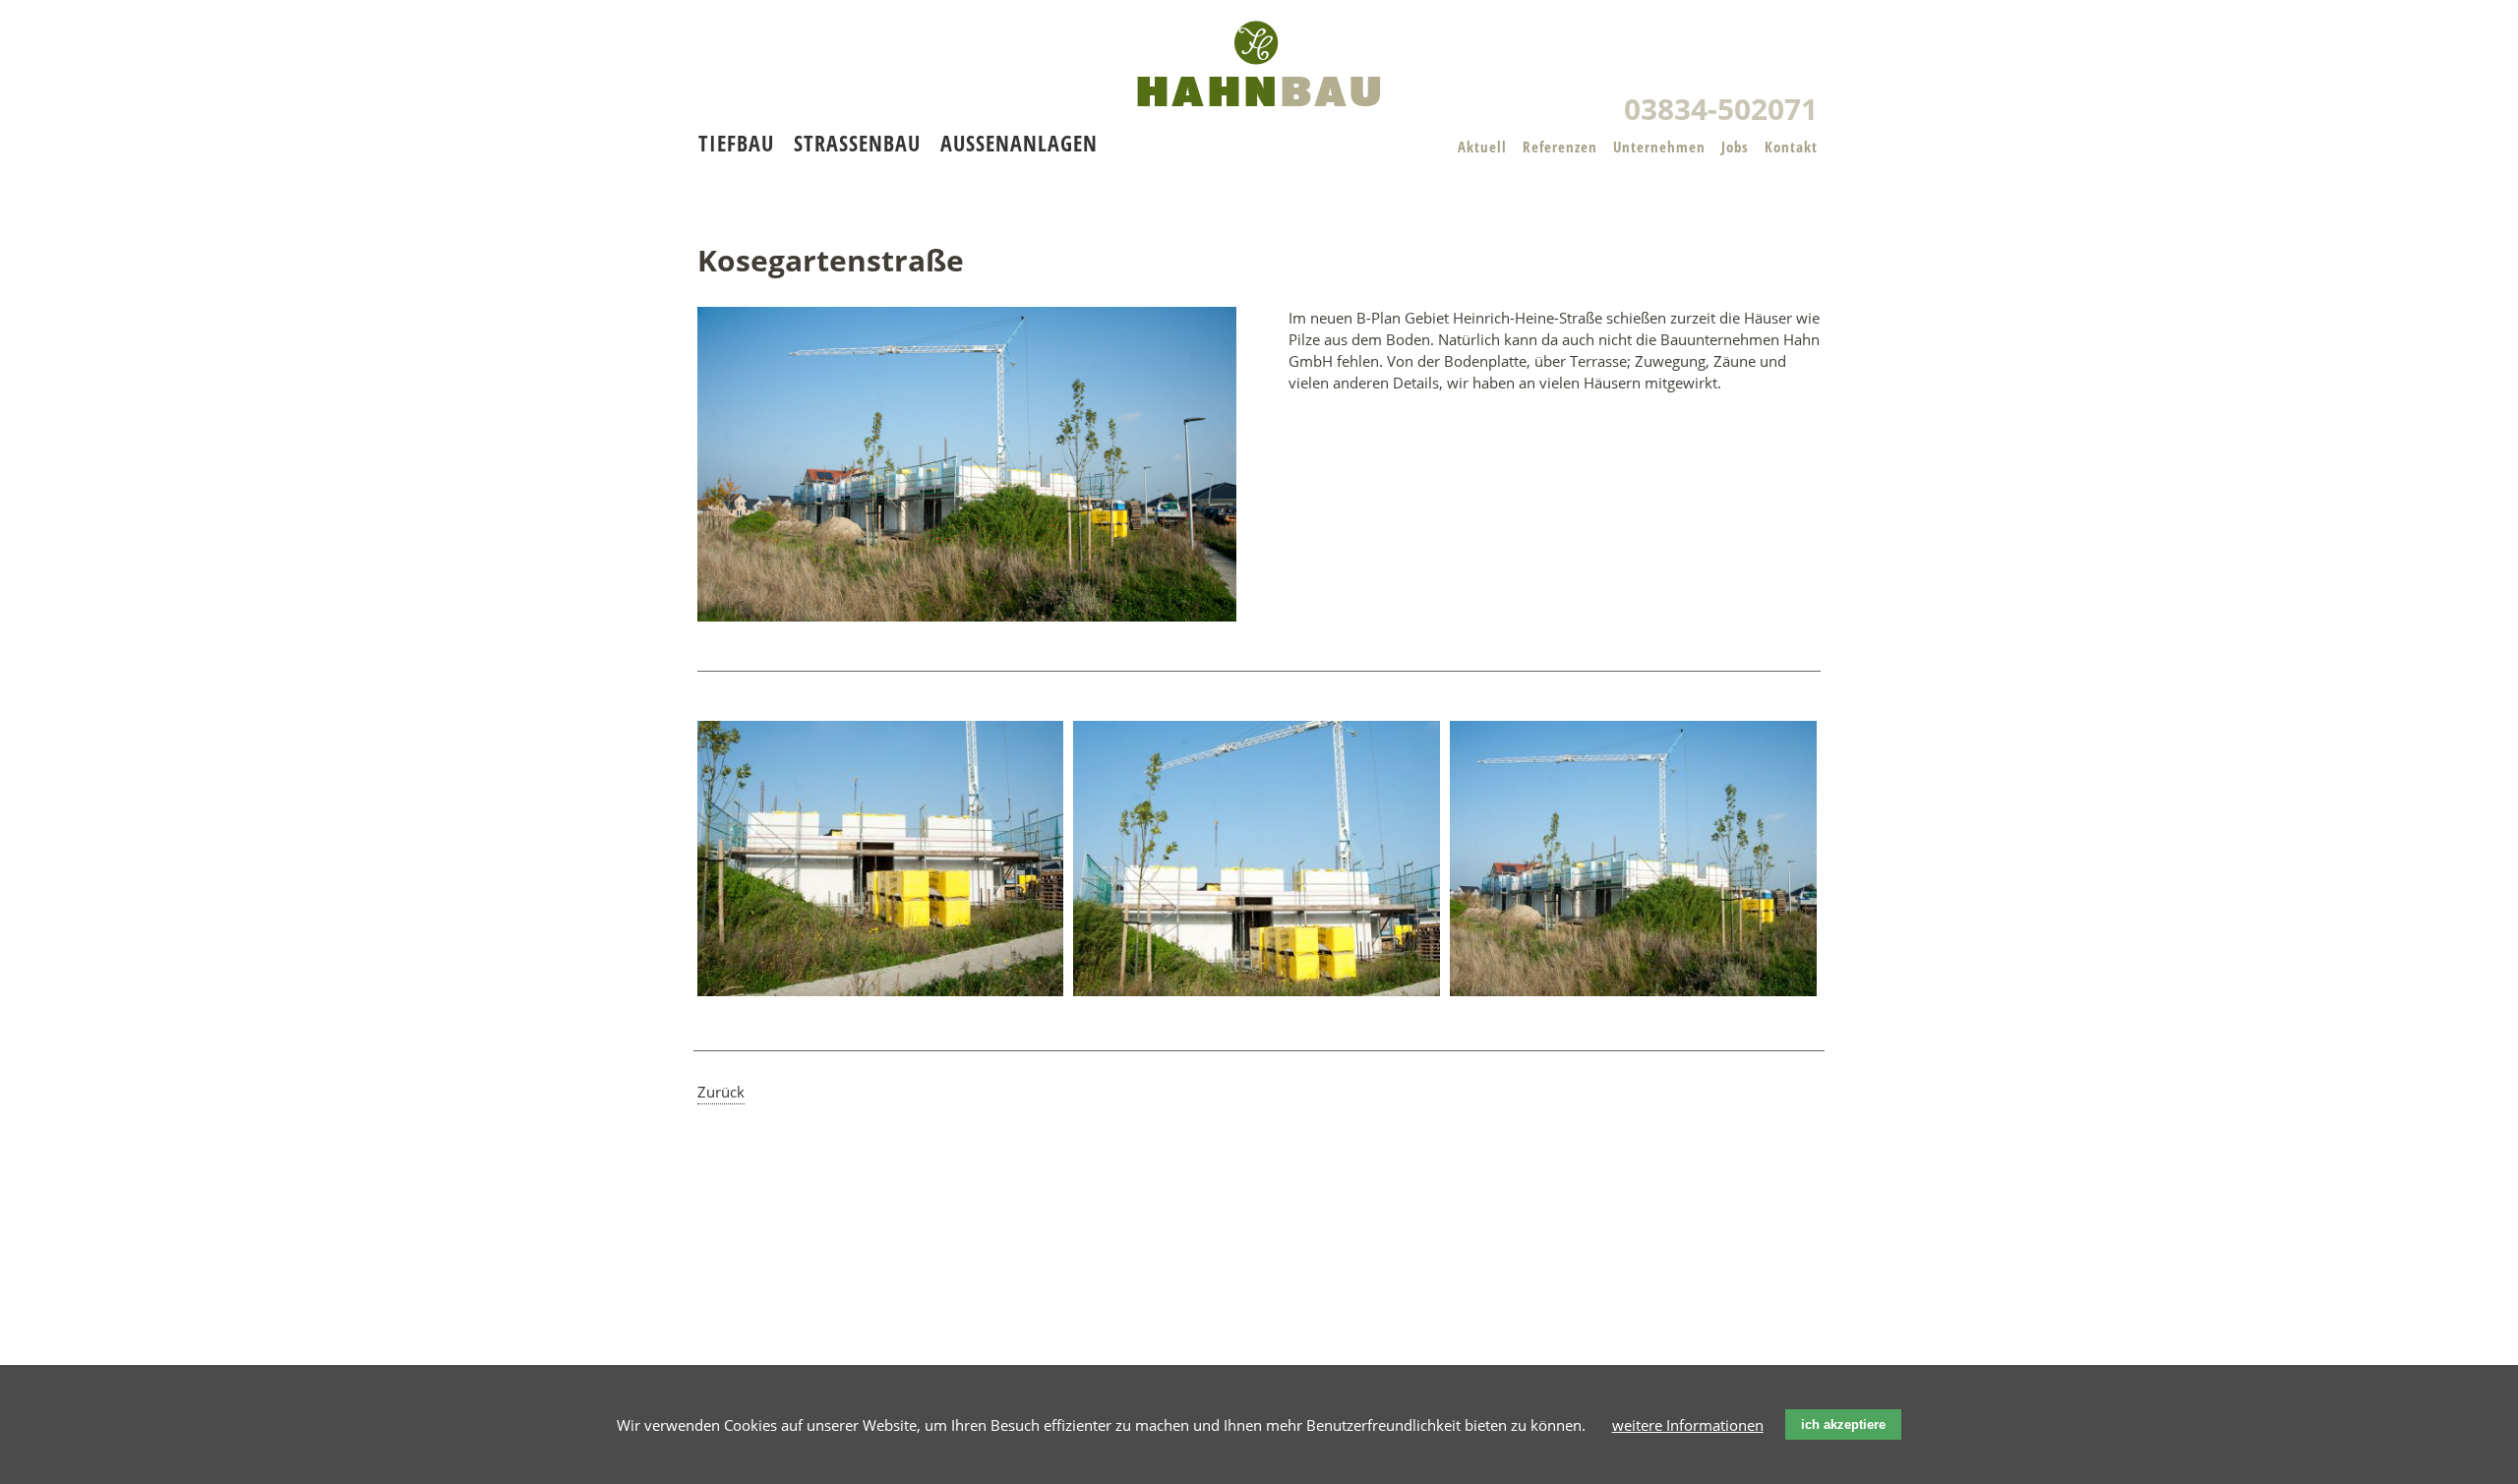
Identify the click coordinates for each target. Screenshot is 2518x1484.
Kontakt (1791, 147)
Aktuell (1482, 147)
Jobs (1735, 147)
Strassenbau (857, 143)
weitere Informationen (1688, 1425)
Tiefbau (736, 143)
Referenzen (1560, 147)
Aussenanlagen (1019, 143)
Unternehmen (1659, 147)
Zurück (721, 1092)
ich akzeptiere (1843, 1425)
